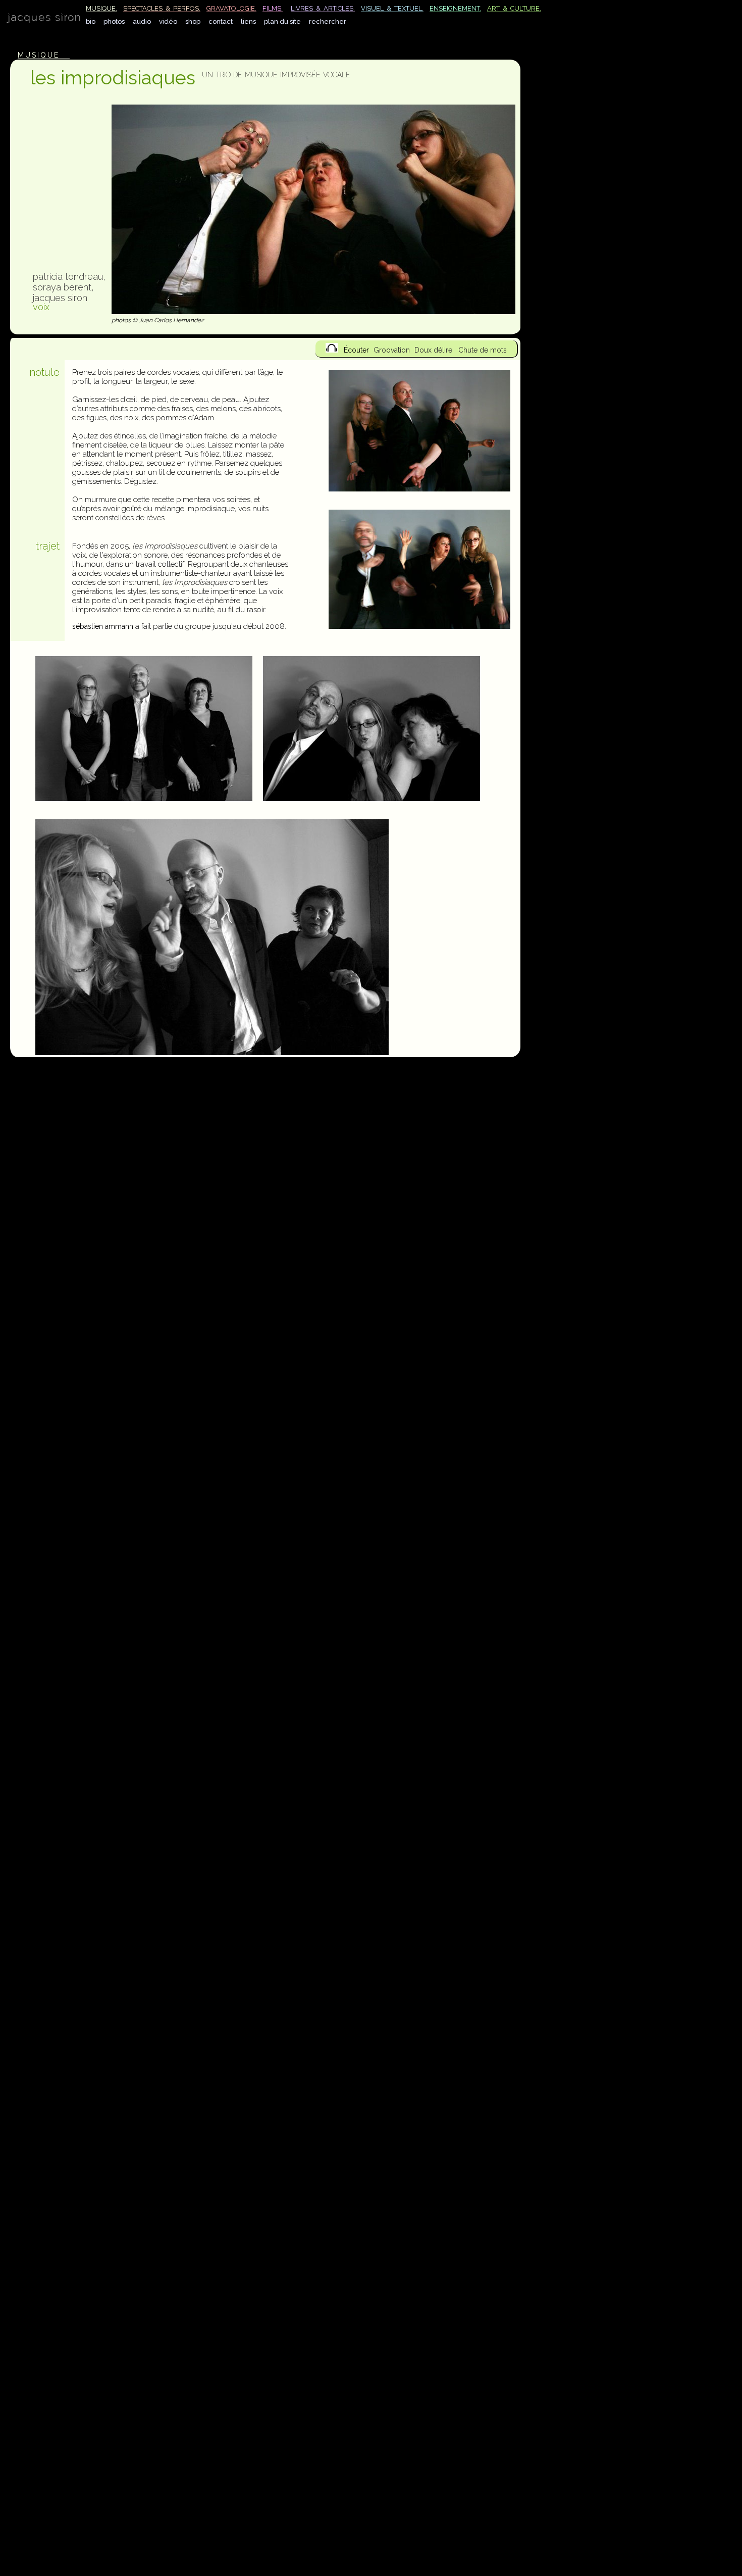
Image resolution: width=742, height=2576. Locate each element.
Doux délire (433, 350)
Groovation (392, 350)
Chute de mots (483, 350)
